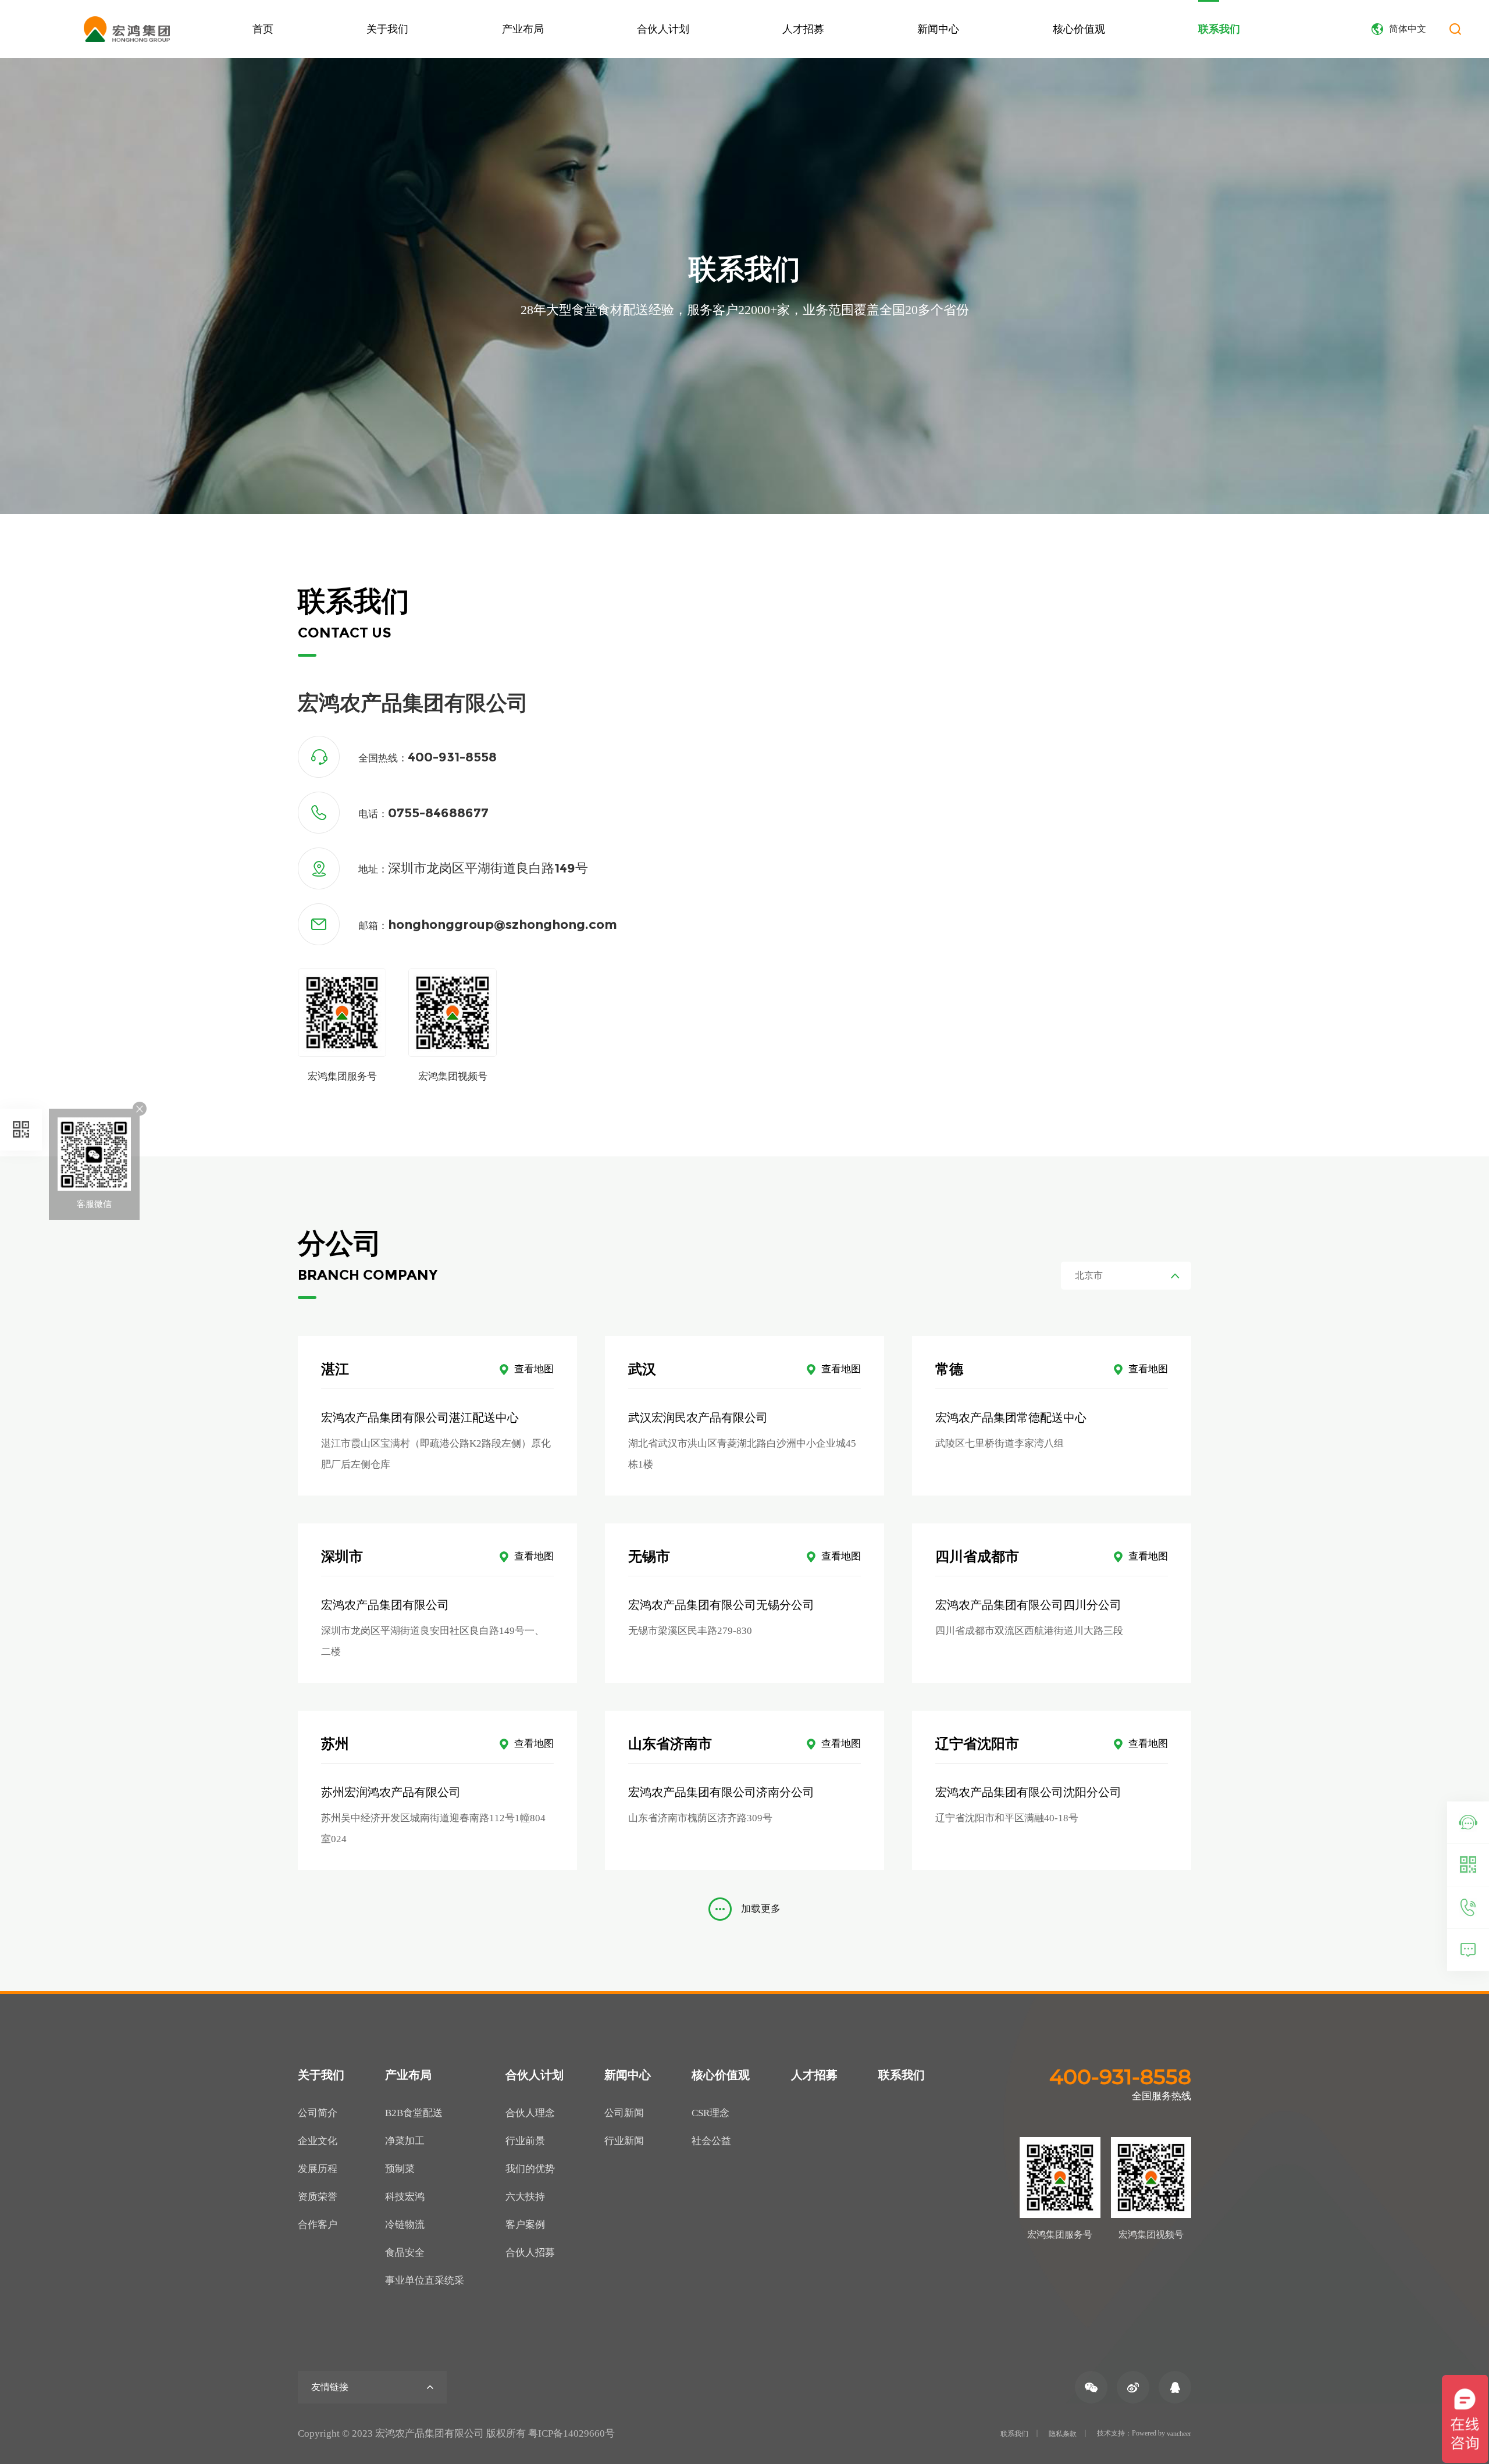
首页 (263, 29)
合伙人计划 (663, 29)
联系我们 (1219, 29)
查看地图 (534, 1369)
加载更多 (761, 1909)
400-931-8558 (1120, 2077)
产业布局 (523, 29)
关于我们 (387, 29)
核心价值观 (1079, 29)
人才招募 (803, 29)
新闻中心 (938, 29)
